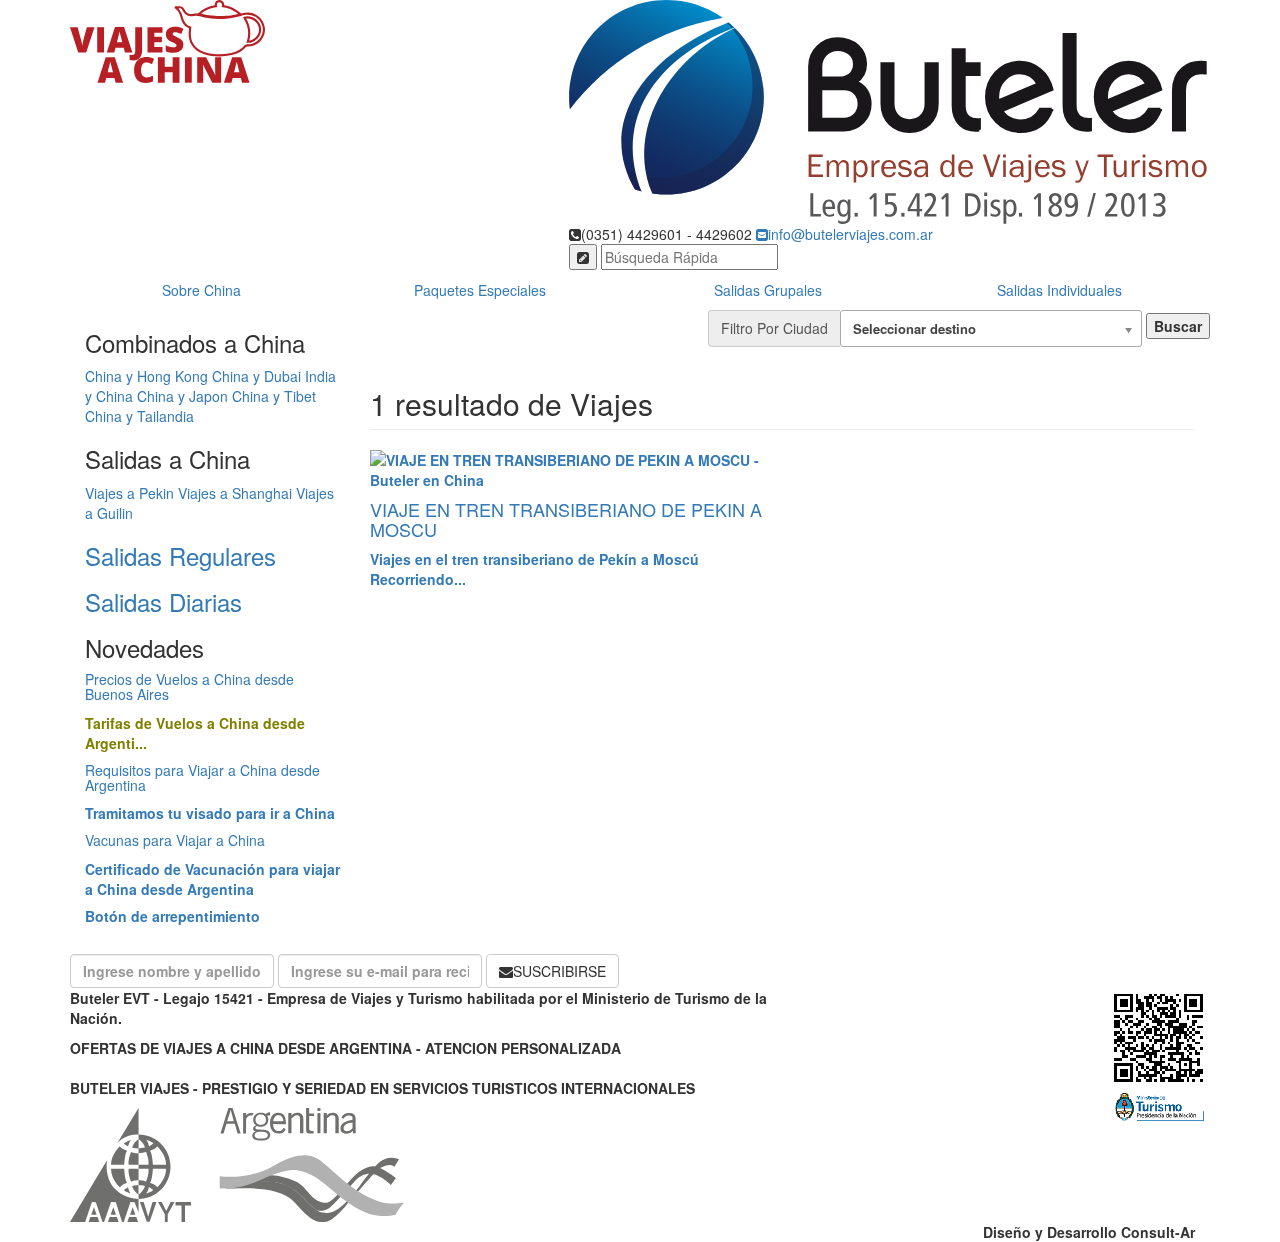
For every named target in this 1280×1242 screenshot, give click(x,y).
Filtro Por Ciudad (774, 328)
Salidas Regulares (180, 555)
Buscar (1178, 326)
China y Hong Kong (146, 376)
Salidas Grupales (768, 290)
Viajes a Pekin (129, 493)
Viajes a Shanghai (235, 493)
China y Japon (182, 396)
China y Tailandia (139, 416)
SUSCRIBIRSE (559, 971)
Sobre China (201, 290)
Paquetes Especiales (480, 290)
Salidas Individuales (1059, 290)
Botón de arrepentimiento (172, 916)
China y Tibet (274, 396)
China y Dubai (256, 376)
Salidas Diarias (163, 601)
